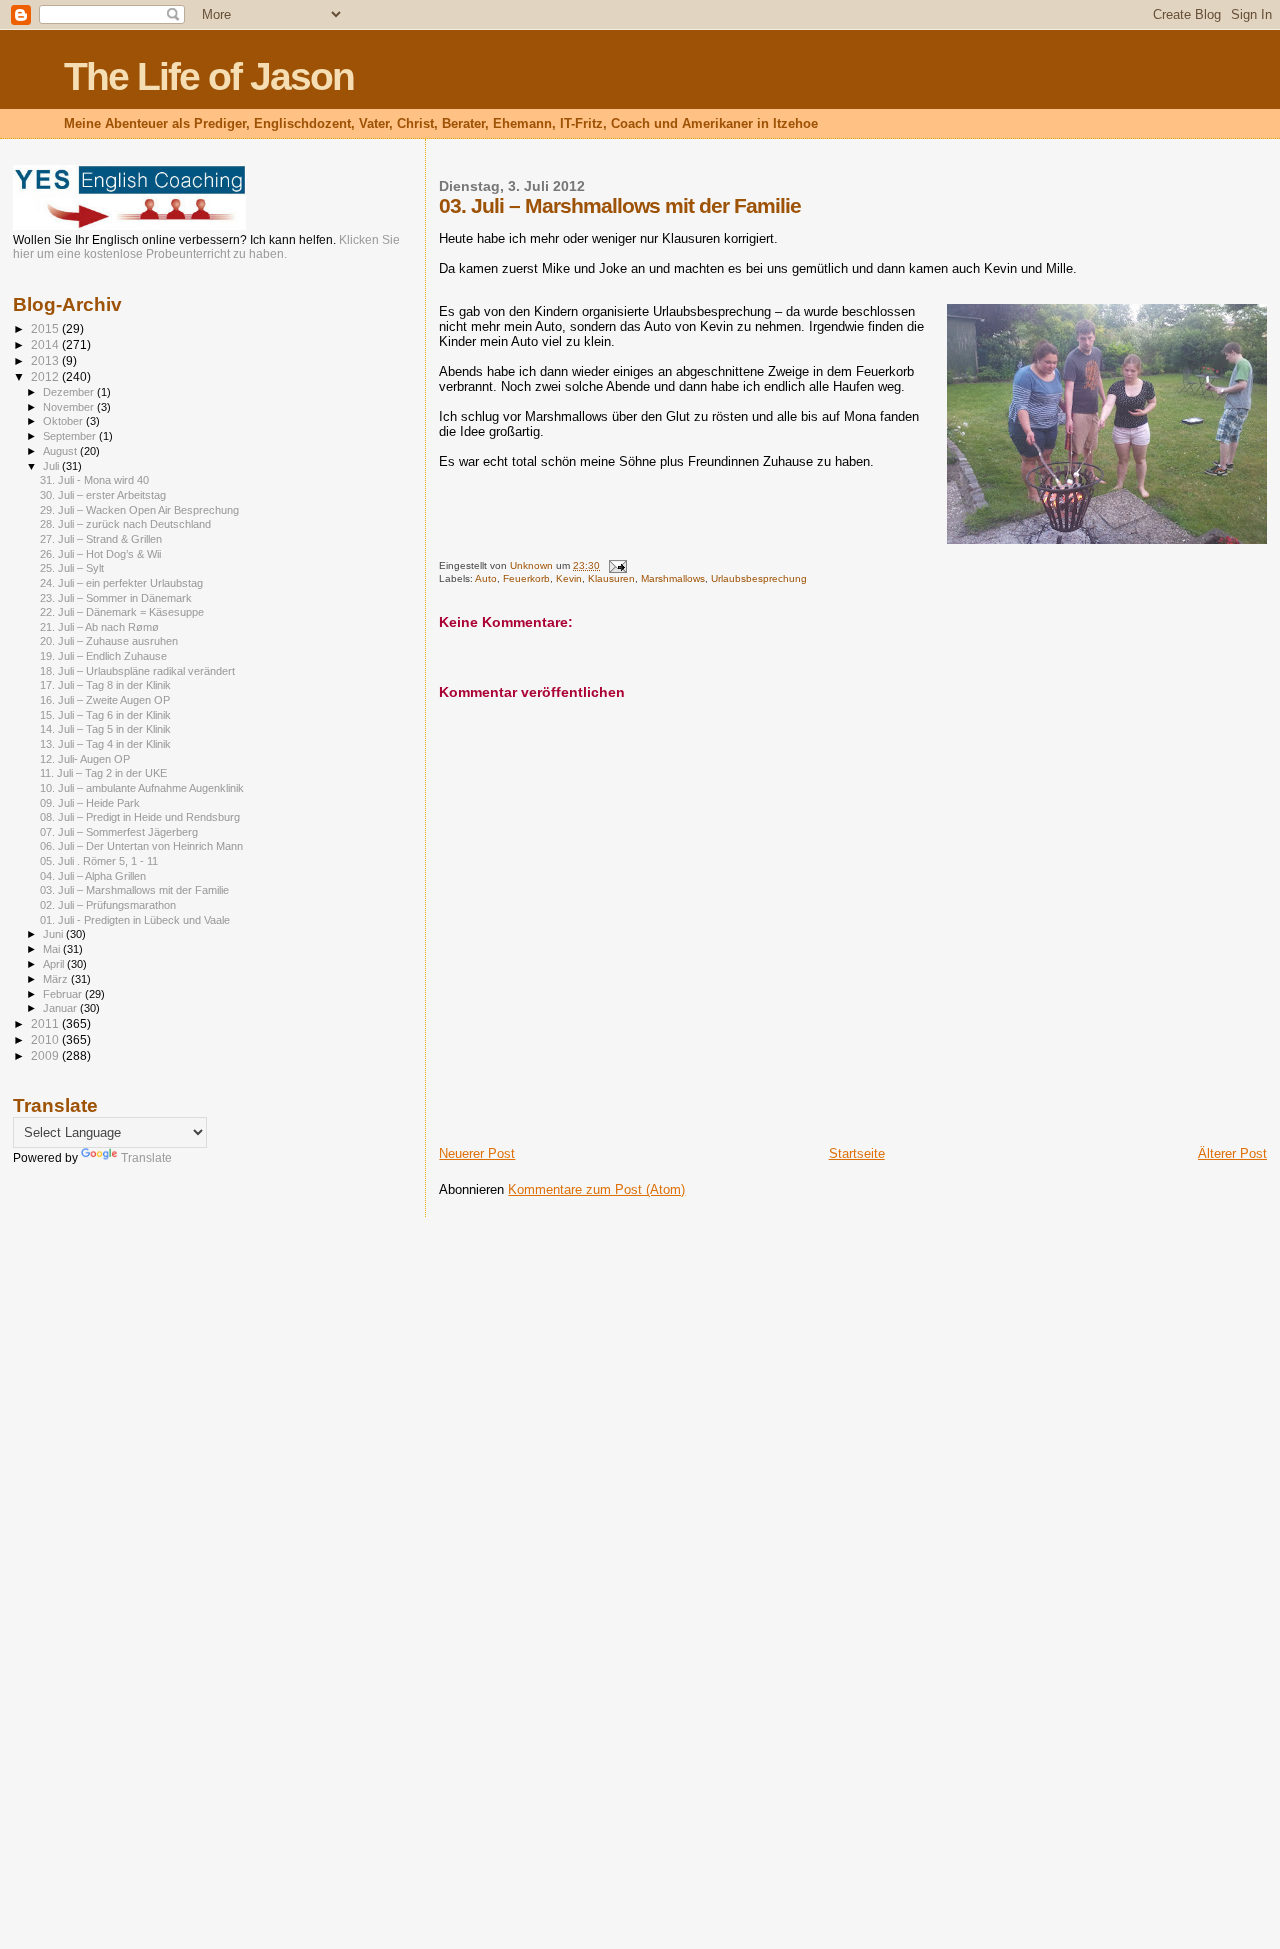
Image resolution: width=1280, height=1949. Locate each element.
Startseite (857, 1153)
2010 (46, 1039)
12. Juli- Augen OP (85, 759)
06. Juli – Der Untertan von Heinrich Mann (141, 846)
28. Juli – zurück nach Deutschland (125, 524)
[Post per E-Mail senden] (616, 565)
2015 (46, 328)
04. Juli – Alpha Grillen (93, 876)
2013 (46, 360)
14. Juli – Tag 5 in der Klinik (105, 729)
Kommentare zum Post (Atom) (596, 1189)
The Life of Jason (209, 76)
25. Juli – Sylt (72, 568)
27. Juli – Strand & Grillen (101, 539)
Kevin (569, 578)
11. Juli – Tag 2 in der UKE (103, 773)
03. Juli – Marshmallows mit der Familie (134, 890)
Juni (54, 934)
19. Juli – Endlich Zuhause (103, 656)
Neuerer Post (477, 1153)
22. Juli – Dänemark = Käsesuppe (122, 612)
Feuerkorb (526, 578)
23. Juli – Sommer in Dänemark (116, 598)
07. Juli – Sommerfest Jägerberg (119, 832)
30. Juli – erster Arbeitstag (103, 495)
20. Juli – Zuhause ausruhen (109, 641)
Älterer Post (1232, 1153)
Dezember (70, 392)
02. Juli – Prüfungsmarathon (108, 905)
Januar (61, 1008)
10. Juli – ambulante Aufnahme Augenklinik (142, 788)
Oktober (64, 421)
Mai (53, 949)
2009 (46, 1055)
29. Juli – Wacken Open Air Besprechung (139, 510)
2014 (46, 344)
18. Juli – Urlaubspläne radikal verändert (137, 671)
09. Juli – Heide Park (90, 803)
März (57, 979)
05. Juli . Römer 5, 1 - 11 (99, 861)
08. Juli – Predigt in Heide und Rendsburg (140, 817)
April (55, 964)
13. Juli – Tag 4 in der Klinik (105, 744)
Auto (486, 578)
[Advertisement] (93, 1498)
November (70, 407)
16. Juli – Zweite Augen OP (105, 700)
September (71, 436)
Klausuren (611, 578)
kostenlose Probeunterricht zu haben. (185, 254)
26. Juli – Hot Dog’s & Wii (100, 554)
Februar (64, 994)
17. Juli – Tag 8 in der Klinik (105, 685)
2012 (46, 376)
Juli (52, 466)
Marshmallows (673, 578)
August (61, 451)
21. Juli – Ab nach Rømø (99, 627)
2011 (46, 1023)
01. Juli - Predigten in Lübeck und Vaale (135, 920)
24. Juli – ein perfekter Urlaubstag (121, 583)
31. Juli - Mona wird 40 (94, 480)
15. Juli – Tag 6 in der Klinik (105, 715)
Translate (146, 1158)
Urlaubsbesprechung (759, 578)
